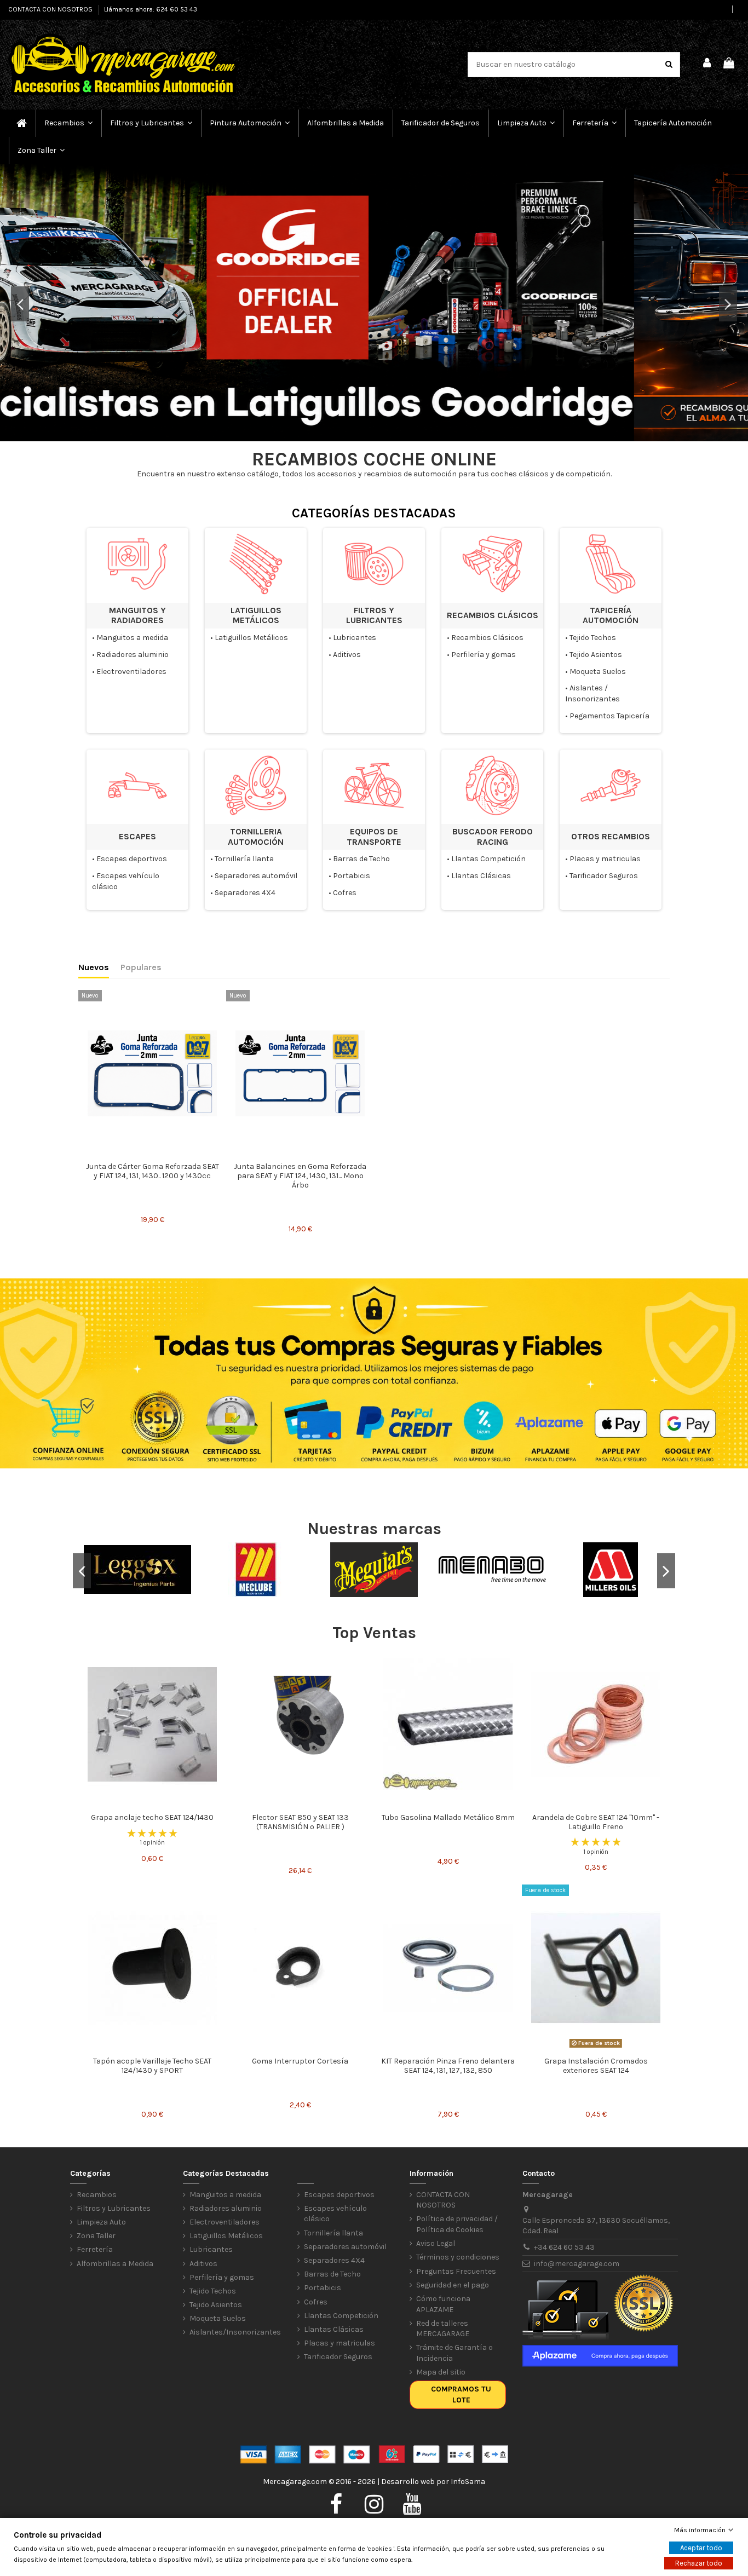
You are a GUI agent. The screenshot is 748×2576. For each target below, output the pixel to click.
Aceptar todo (701, 2548)
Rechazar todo (699, 2563)
